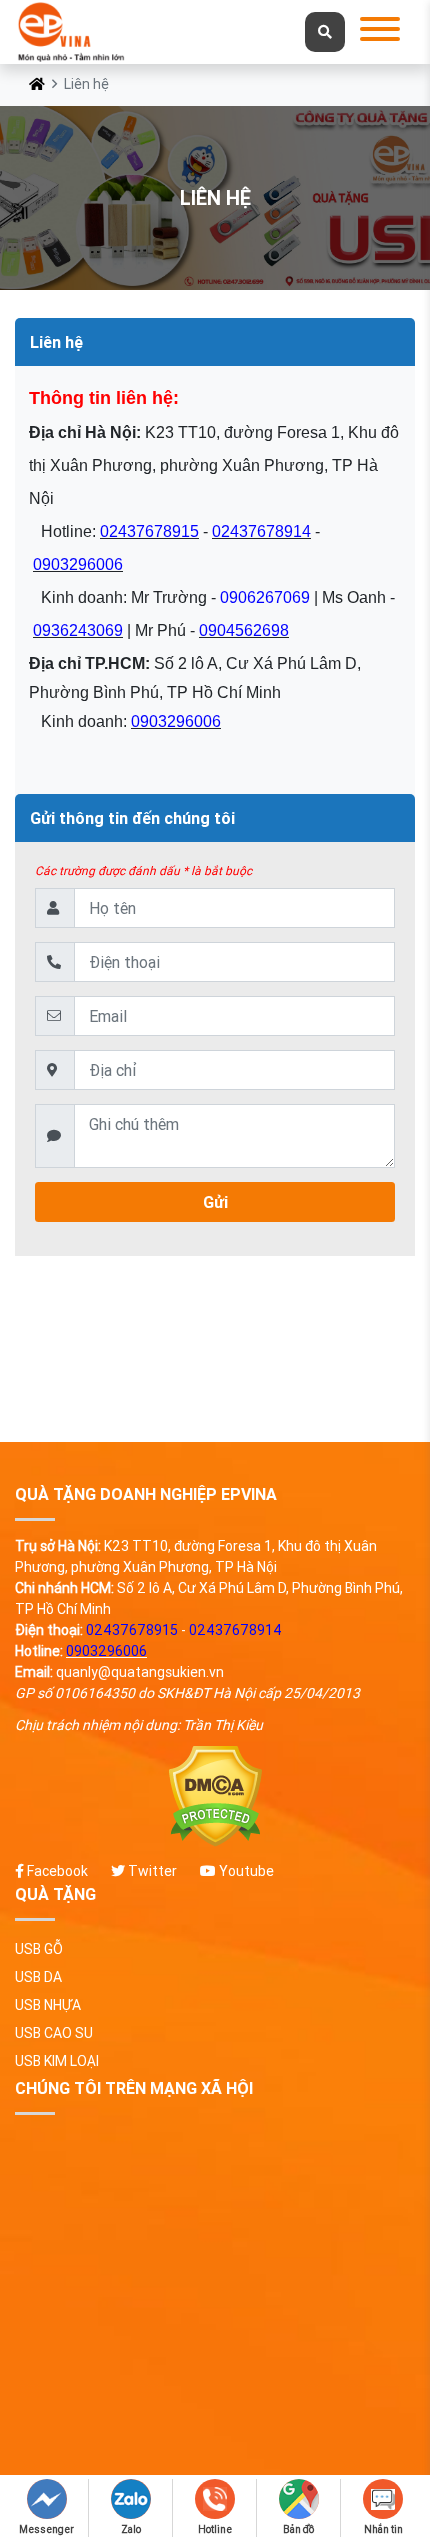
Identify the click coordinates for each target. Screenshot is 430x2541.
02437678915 (149, 531)
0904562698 (244, 630)
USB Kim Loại (57, 2061)
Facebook (56, 1871)
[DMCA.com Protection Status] (215, 1796)
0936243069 (78, 630)
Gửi (215, 1202)
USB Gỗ (39, 1949)
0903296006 (78, 564)
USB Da (38, 1977)
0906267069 (265, 597)
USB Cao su (54, 2033)
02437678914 (261, 531)
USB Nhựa (48, 2005)
